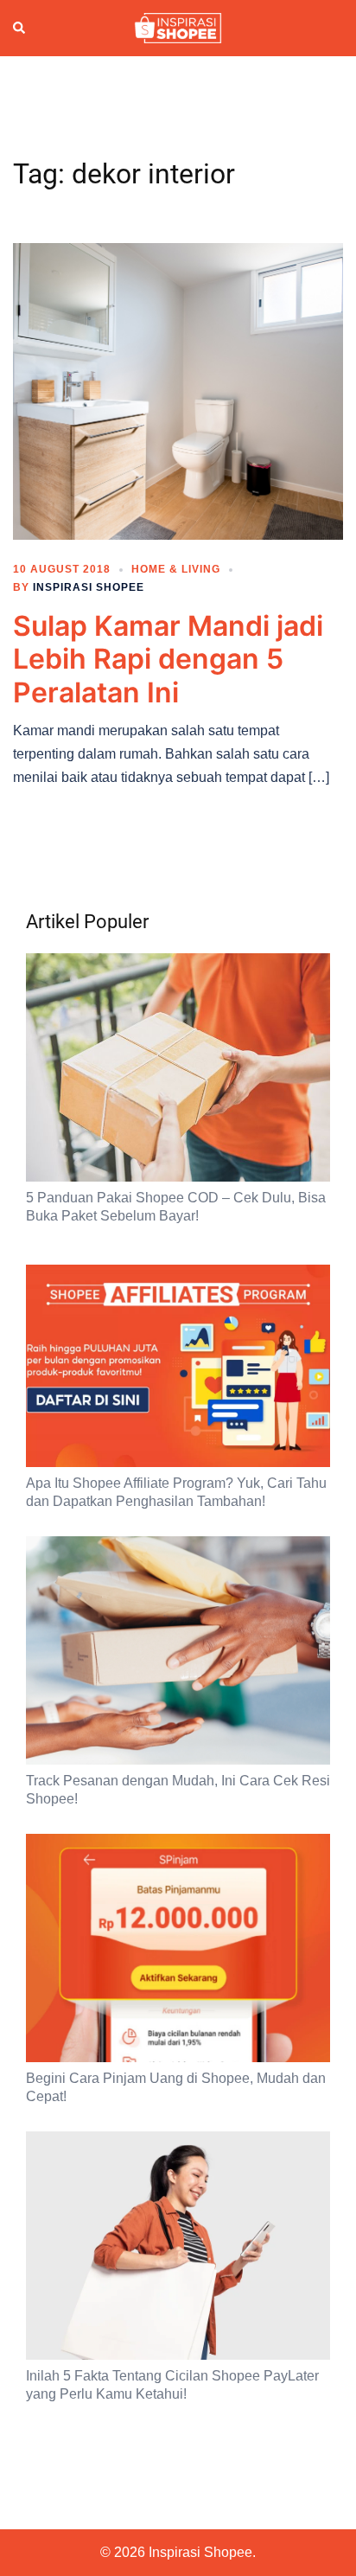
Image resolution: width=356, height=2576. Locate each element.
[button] (20, 29)
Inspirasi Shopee (89, 587)
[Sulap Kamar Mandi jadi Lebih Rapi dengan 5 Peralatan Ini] (178, 390)
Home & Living (176, 569)
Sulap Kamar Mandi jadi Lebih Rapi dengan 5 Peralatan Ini (168, 659)
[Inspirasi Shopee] (178, 27)
